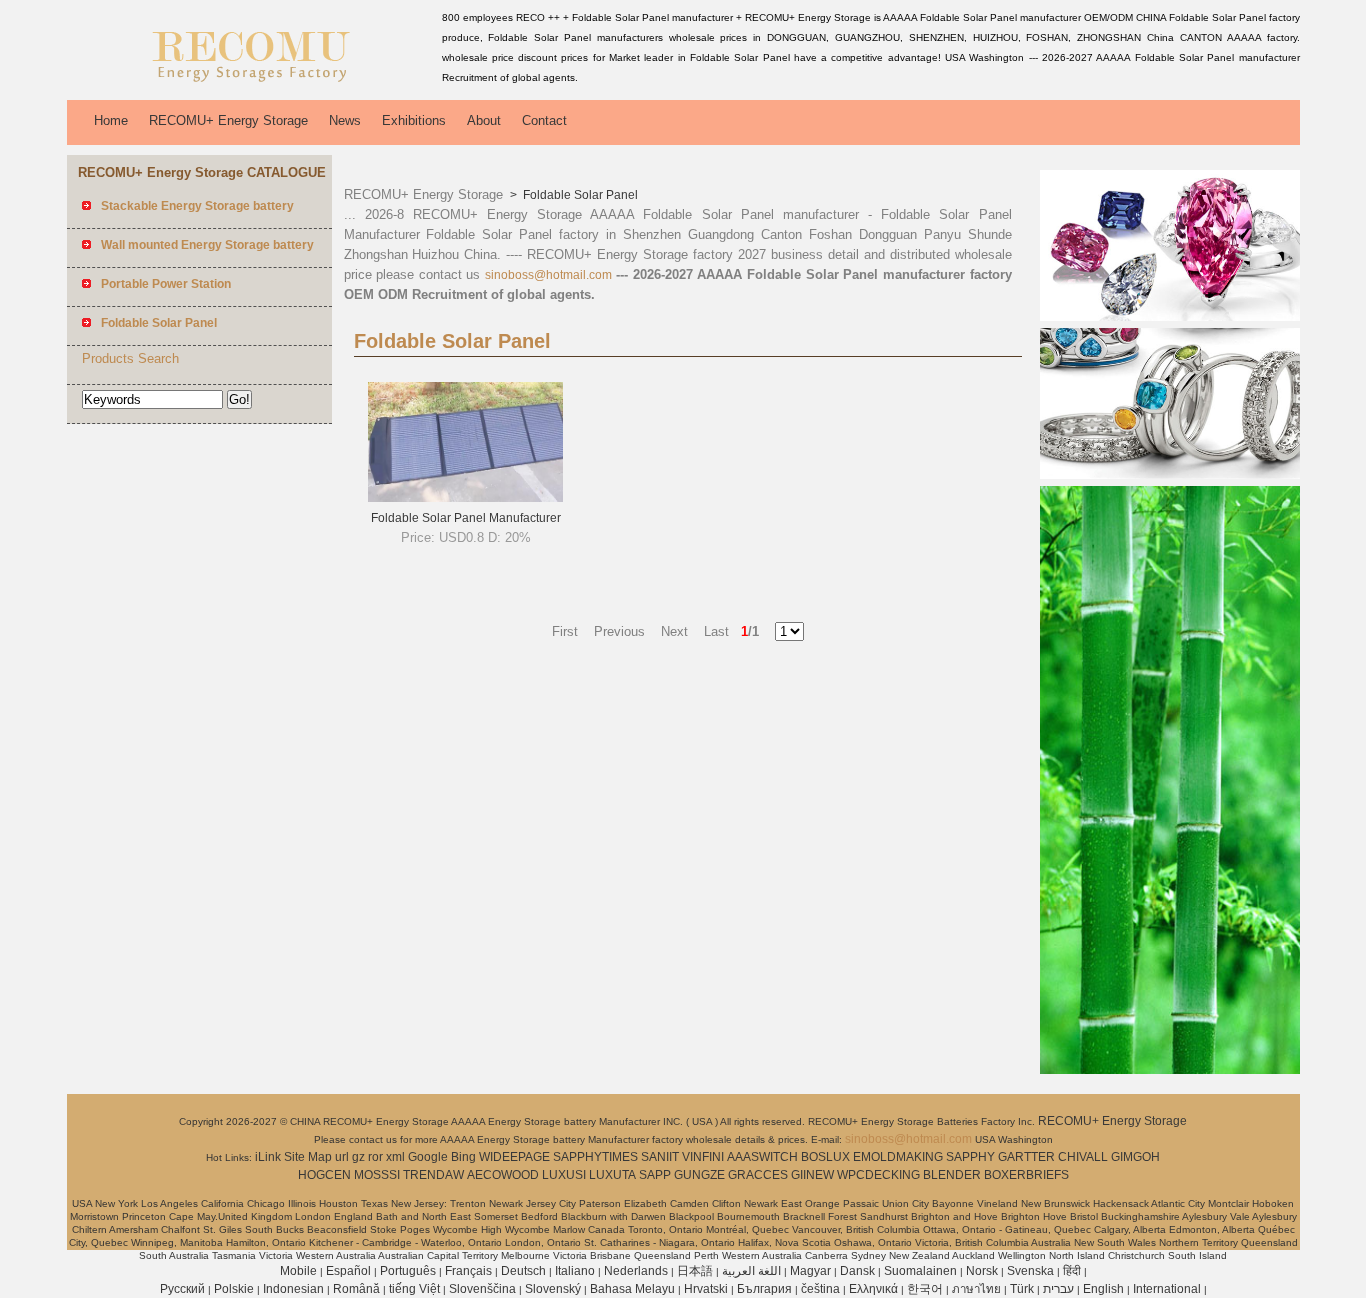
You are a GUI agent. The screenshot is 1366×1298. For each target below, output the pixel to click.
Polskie (234, 1289)
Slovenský (553, 1289)
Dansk (857, 1271)
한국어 (925, 1289)
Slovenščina (482, 1289)
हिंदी (1072, 1271)
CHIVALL (1083, 1157)
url (342, 1157)
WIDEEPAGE (514, 1157)
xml (395, 1157)
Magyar (810, 1271)
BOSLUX (825, 1157)
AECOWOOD (503, 1175)
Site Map (308, 1157)
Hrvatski (706, 1289)
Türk (1022, 1289)
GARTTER (1026, 1157)
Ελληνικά (873, 1289)
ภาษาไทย (976, 1289)
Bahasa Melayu (632, 1289)
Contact (544, 120)
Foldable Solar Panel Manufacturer (466, 518)
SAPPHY (970, 1157)
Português (408, 1271)
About (484, 120)
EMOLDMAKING (898, 1157)
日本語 (695, 1271)
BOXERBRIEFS (1026, 1175)
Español (348, 1271)
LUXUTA (612, 1175)
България (764, 1289)
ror (375, 1157)
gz (358, 1157)
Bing (463, 1157)
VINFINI (703, 1157)
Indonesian (293, 1289)
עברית (1058, 1289)
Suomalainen (920, 1271)
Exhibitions (414, 120)
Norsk (982, 1271)
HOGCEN (324, 1175)
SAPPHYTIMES (595, 1157)
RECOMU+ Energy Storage (228, 120)
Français (468, 1271)
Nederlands (636, 1271)
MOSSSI (377, 1175)
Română (356, 1289)
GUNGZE (699, 1175)
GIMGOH (1135, 1157)
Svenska (1030, 1271)
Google (428, 1157)
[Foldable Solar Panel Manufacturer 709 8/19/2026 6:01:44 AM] (465, 498)
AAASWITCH (762, 1157)
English (1103, 1289)
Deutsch (523, 1271)
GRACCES (758, 1175)
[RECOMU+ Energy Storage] (251, 85)
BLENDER (952, 1175)
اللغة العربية (751, 1271)
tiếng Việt (414, 1289)
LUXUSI (564, 1175)
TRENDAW (433, 1175)
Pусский (182, 1289)
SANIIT (660, 1157)
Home (111, 120)
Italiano (575, 1271)
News (345, 120)
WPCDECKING (878, 1175)
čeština (820, 1289)
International (1167, 1289)
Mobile (298, 1271)
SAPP (655, 1175)
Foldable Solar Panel (579, 195)
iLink (268, 1157)
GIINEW (812, 1175)
